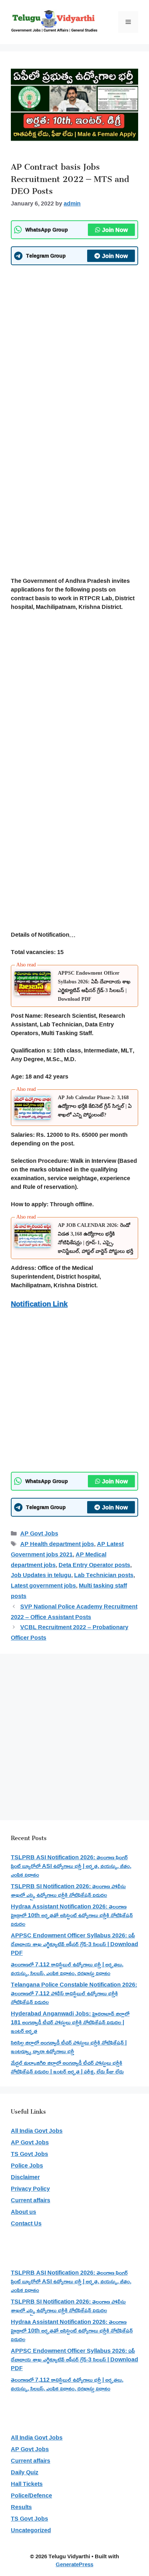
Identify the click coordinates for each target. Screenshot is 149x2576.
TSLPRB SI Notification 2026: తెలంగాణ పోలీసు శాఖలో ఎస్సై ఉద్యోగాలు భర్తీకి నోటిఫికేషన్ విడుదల (68, 1890)
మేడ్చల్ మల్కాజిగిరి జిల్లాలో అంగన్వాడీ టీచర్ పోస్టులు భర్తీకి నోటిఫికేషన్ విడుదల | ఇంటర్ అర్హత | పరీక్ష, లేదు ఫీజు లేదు (67, 2067)
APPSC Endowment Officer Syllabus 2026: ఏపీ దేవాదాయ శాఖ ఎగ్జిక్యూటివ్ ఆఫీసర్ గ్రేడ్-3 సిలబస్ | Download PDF (74, 1944)
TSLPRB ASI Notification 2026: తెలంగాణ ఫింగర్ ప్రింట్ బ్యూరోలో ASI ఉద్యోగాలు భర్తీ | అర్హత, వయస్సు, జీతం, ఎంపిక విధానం (71, 1866)
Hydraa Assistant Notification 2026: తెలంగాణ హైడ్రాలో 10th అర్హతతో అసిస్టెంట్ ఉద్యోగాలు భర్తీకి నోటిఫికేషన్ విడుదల (72, 1915)
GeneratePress (74, 2564)
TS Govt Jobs (29, 2154)
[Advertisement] (74, 347)
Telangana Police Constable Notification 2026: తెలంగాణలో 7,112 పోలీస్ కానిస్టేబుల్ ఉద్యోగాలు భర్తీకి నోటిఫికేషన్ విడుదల (74, 1993)
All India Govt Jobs (37, 2131)
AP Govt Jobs (39, 1533)
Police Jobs (27, 2165)
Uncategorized (31, 2530)
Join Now (115, 230)
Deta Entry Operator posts (94, 1565)
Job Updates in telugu (41, 1575)
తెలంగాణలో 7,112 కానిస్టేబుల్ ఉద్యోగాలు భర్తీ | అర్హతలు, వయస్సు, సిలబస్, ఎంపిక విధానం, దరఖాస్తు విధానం (67, 1969)
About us (24, 2212)
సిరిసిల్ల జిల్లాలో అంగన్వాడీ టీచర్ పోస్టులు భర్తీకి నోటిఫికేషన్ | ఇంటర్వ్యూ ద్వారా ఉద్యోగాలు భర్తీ (69, 2047)
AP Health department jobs (57, 1544)
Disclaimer (25, 2177)
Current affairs (31, 2200)
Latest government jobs (43, 1585)
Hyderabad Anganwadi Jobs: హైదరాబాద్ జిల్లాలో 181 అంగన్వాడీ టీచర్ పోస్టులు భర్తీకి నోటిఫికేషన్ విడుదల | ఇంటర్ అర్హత (70, 2022)
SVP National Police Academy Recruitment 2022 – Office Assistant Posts (74, 1612)
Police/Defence (31, 2495)
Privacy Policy (30, 2189)
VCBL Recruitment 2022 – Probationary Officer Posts (70, 1632)
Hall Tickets (27, 2484)
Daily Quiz (25, 2472)
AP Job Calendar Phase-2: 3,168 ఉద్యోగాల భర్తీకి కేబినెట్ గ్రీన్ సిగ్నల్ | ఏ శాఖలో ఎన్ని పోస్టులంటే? (95, 1106)
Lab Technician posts (104, 1575)
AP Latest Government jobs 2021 (67, 1549)
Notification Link (39, 1304)
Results (21, 2507)
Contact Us (26, 2223)
